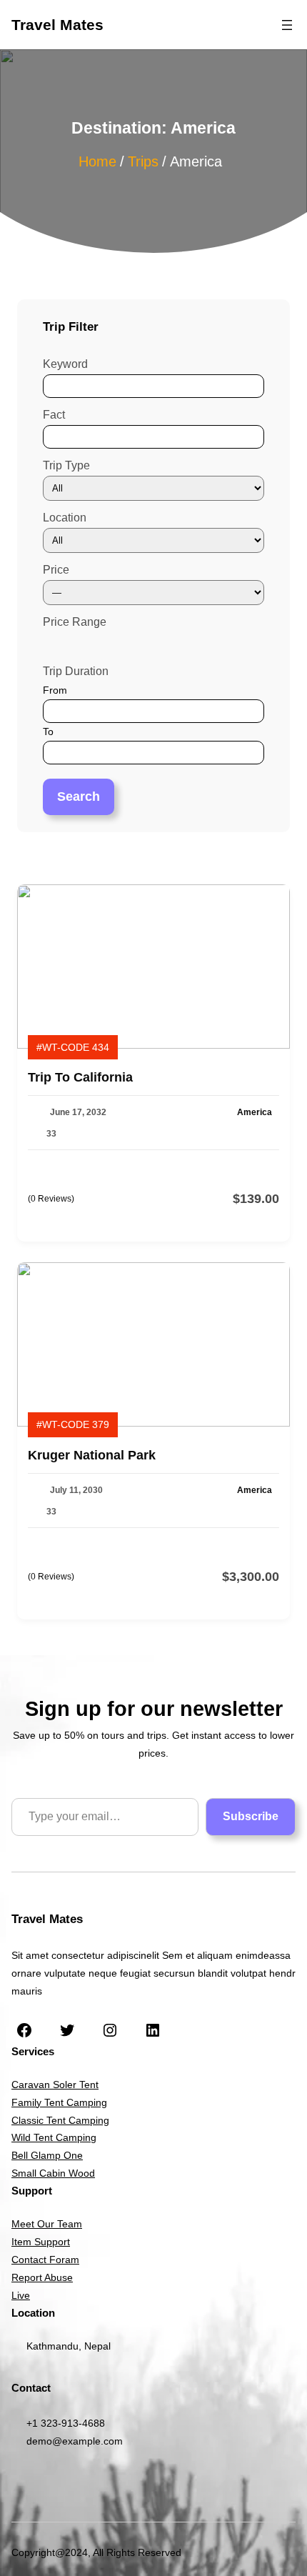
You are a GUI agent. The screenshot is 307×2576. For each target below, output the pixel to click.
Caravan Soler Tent (55, 2085)
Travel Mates (57, 25)
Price (56, 570)
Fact (54, 415)
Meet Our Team (47, 2224)
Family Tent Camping (59, 2102)
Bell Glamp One (47, 2155)
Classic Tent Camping (60, 2120)
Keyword (65, 364)
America (255, 1112)
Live (21, 2295)
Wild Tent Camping (54, 2137)
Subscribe (251, 1816)
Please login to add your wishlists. (274, 1077)
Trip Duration (76, 671)
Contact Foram (45, 2260)
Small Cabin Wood (53, 2173)
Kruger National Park (92, 1455)
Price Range (75, 622)
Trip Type (66, 465)
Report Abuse (42, 2277)
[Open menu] (287, 25)
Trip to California (80, 1077)
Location (65, 518)
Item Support (41, 2242)
